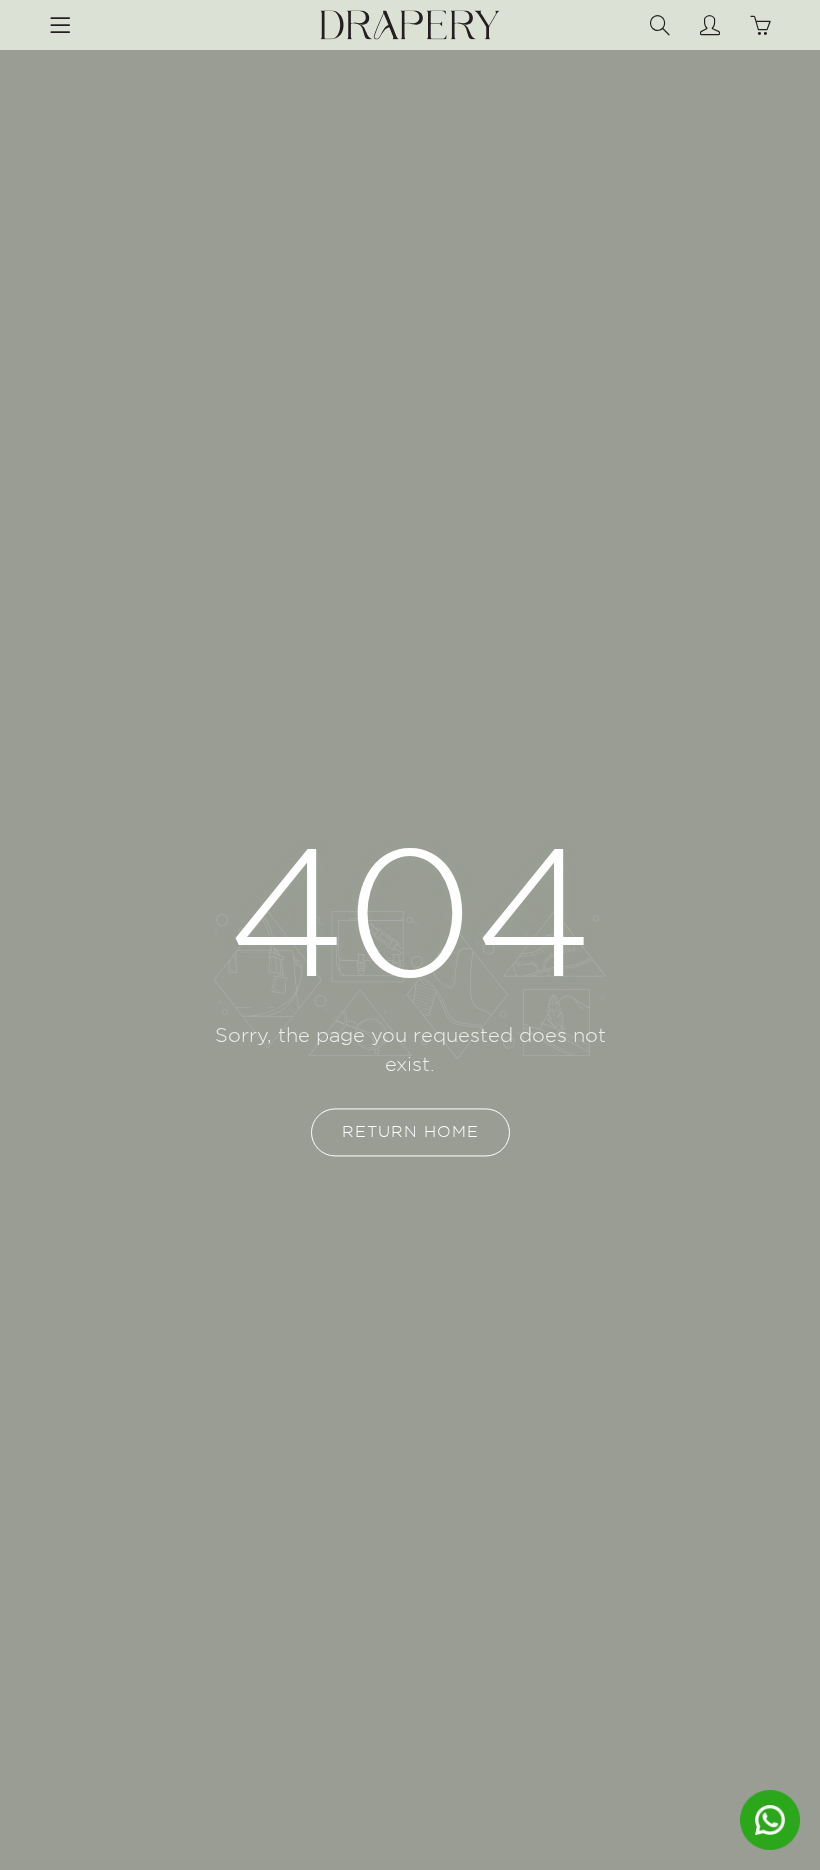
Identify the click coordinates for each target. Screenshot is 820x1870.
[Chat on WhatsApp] (770, 1820)
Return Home (410, 1132)
